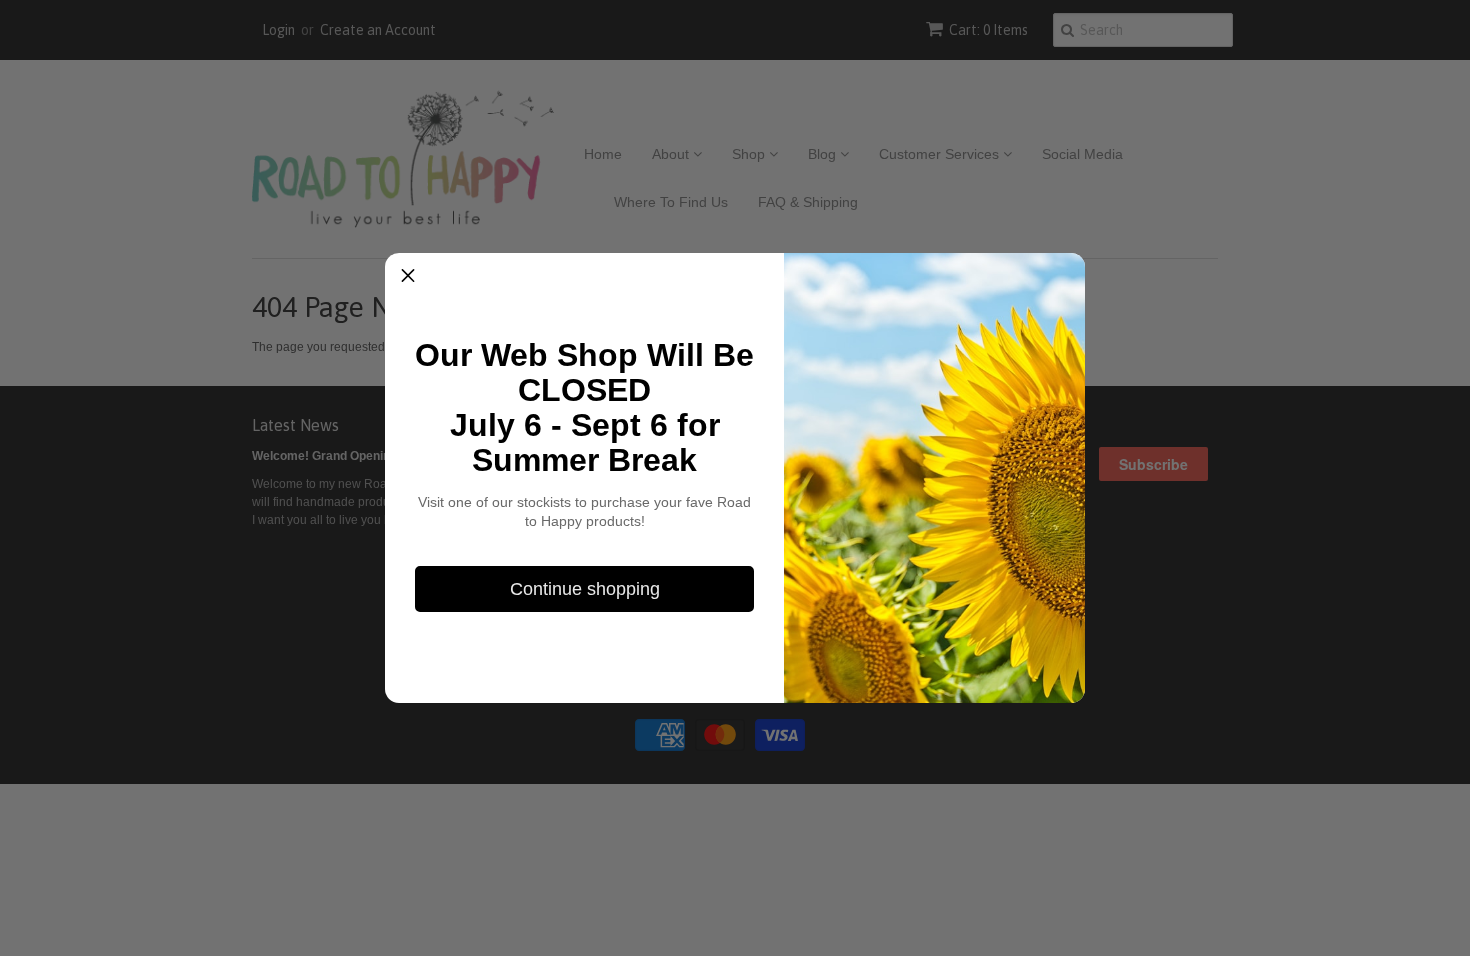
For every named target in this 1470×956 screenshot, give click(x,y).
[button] (408, 276)
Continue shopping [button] (585, 589)
